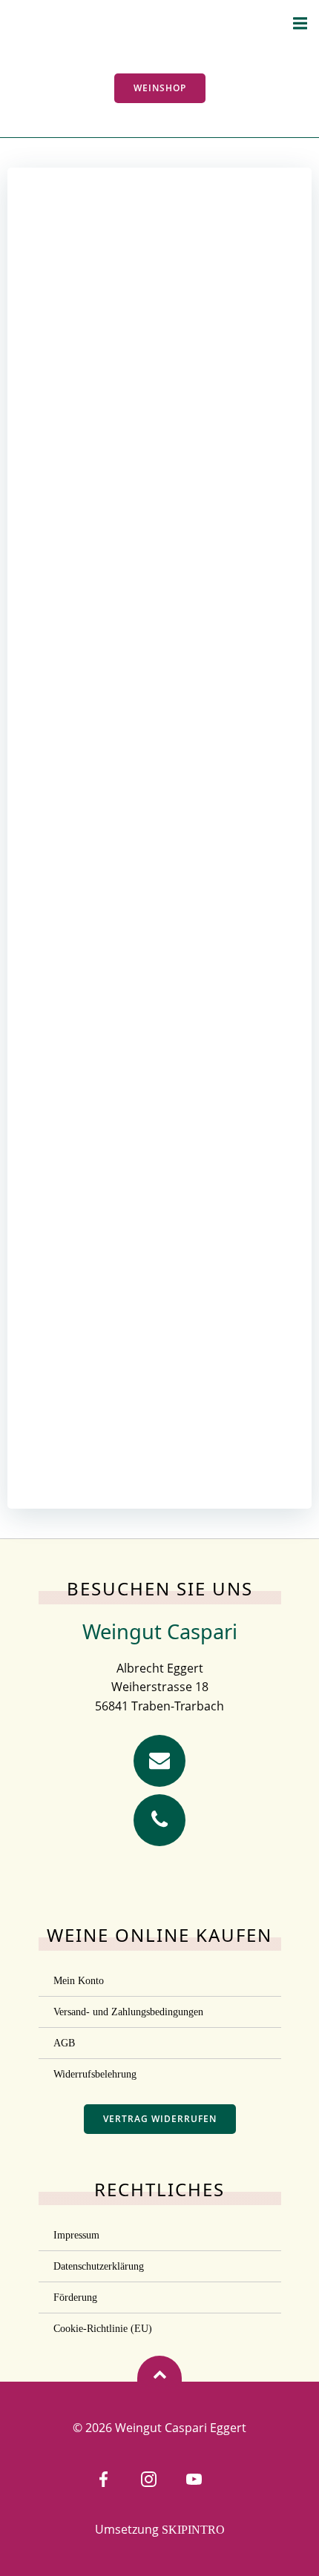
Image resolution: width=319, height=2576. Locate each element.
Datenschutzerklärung (99, 2266)
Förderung (75, 2297)
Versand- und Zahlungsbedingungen (128, 2012)
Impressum (76, 2235)
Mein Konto (79, 1981)
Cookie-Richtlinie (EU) (103, 2329)
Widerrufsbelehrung (95, 2074)
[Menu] (300, 24)
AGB (64, 2043)
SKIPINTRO (193, 2530)
